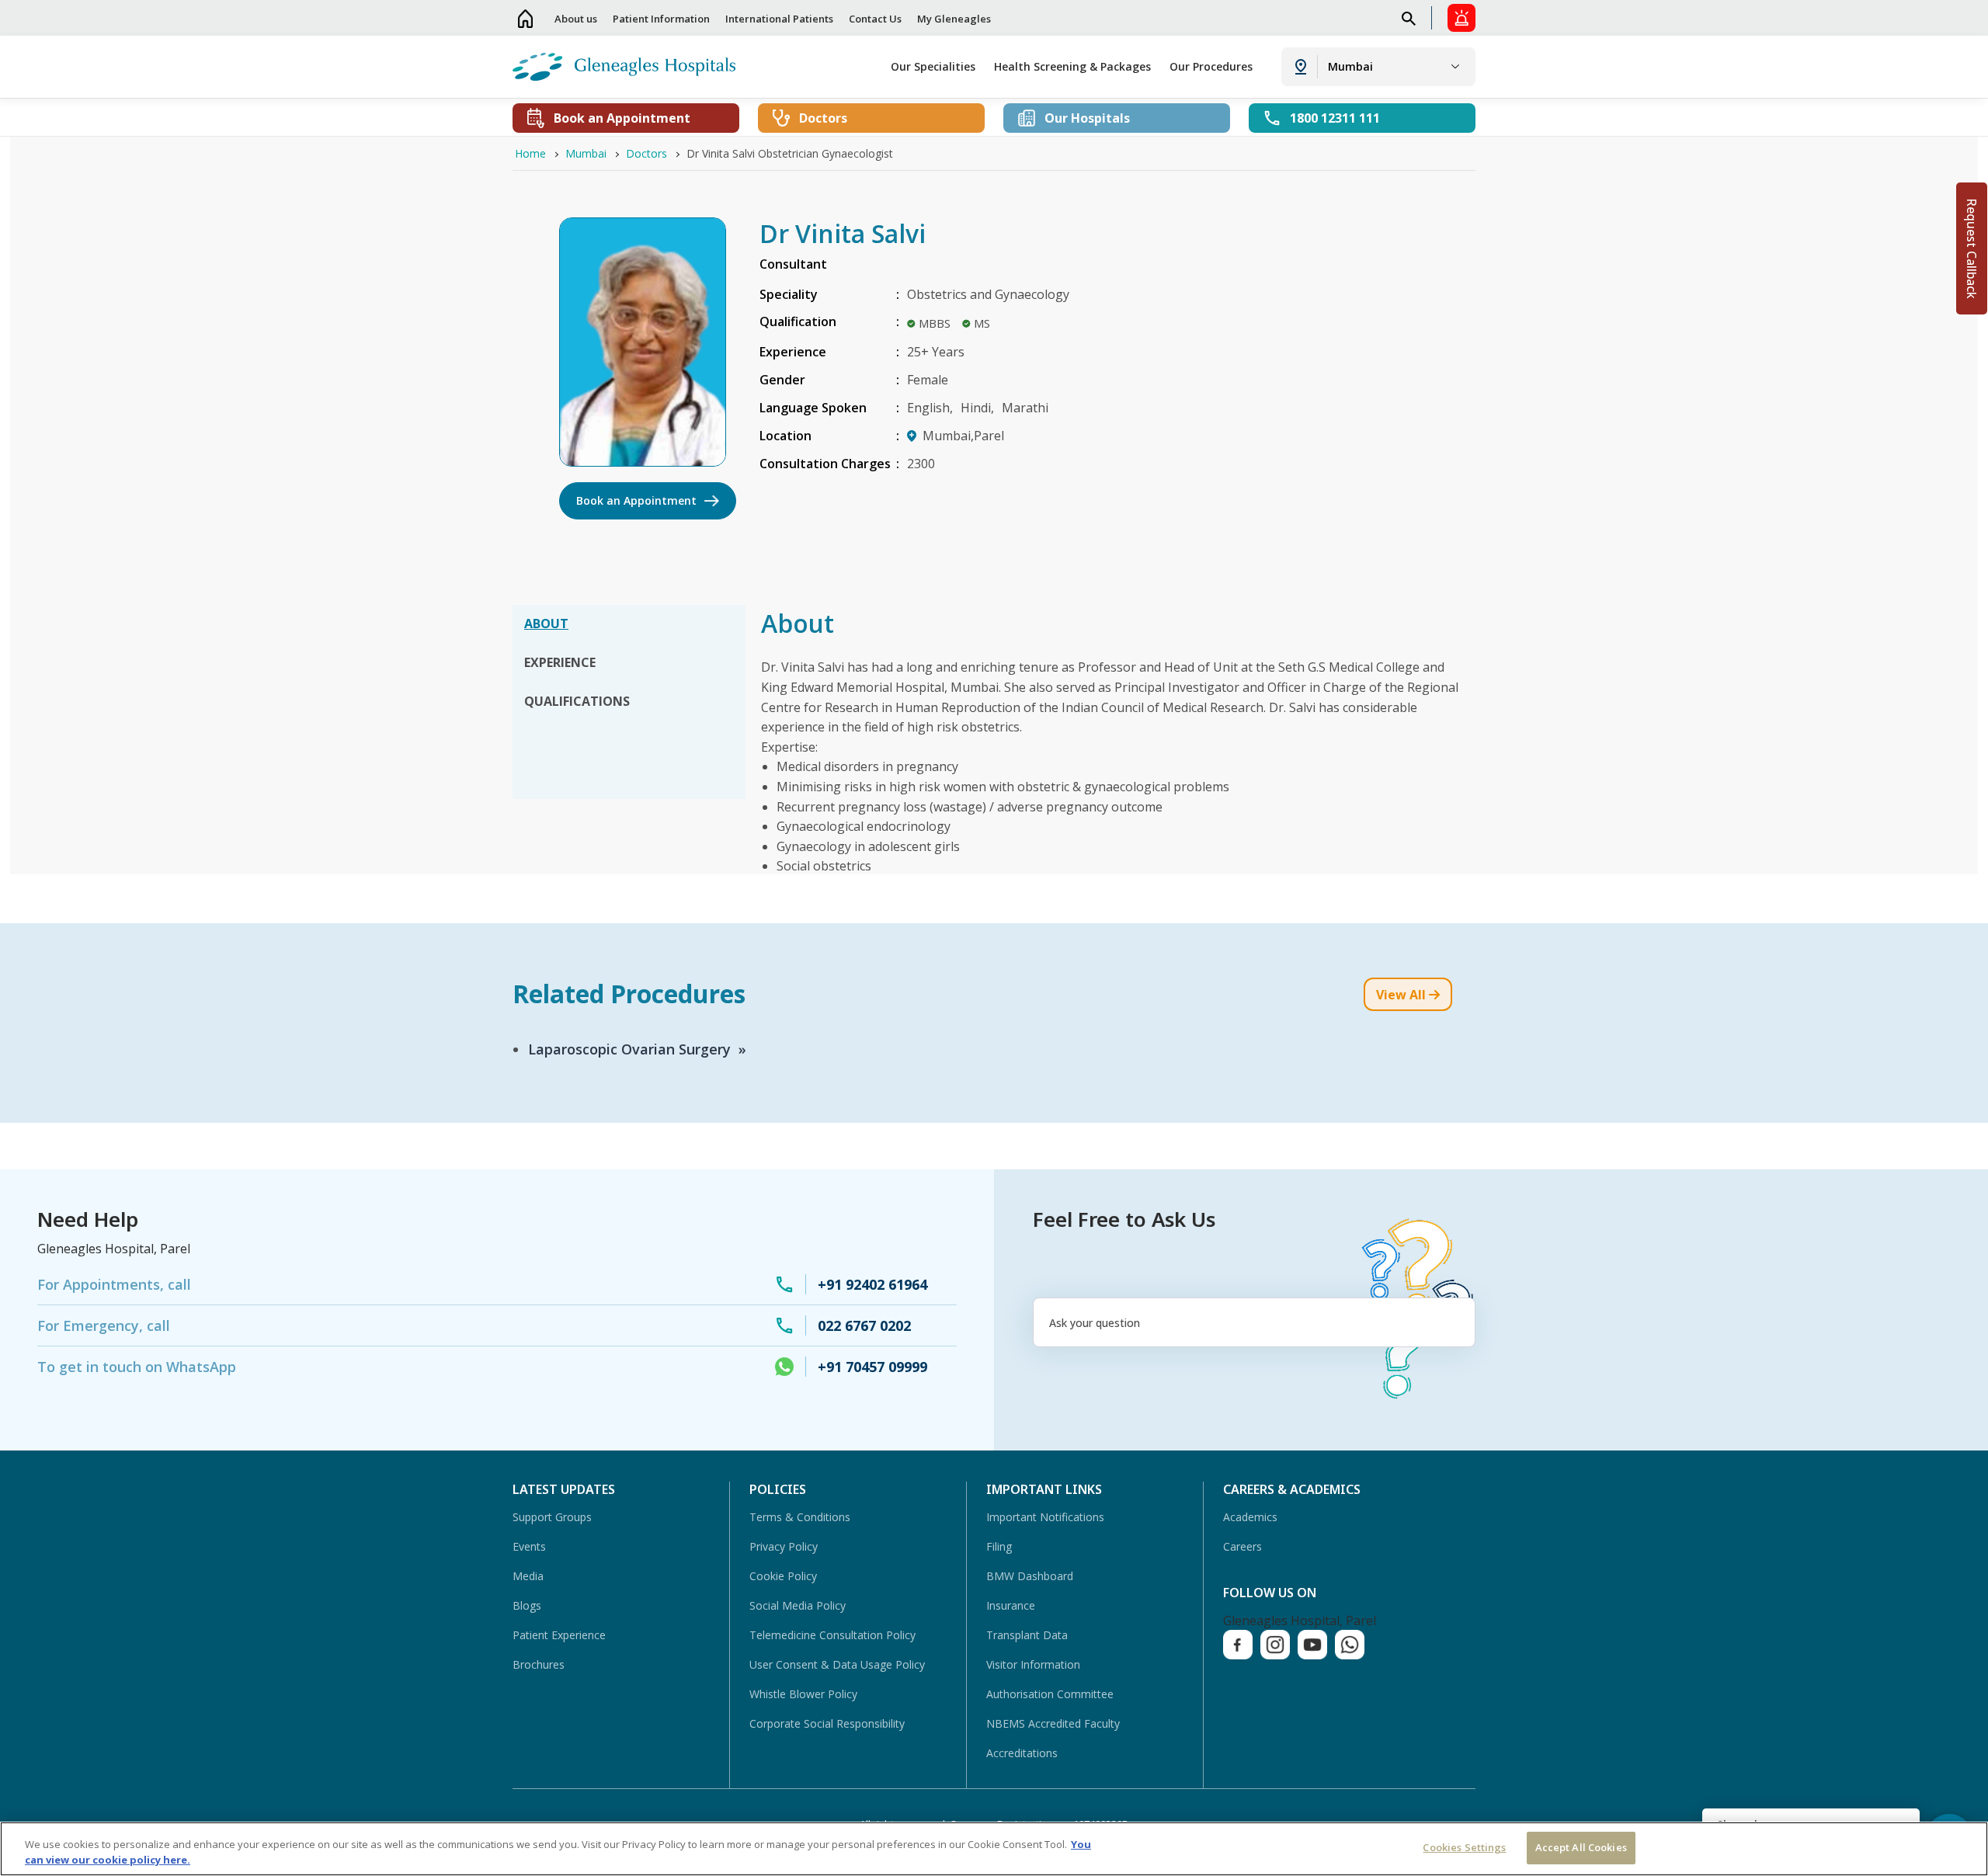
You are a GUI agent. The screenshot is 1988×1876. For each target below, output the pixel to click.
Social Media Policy (798, 1605)
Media (528, 1576)
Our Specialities (933, 66)
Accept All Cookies (1581, 1847)
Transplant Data (1027, 1635)
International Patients (779, 19)
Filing (999, 1546)
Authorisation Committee (1050, 1694)
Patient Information (661, 19)
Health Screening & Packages (1072, 66)
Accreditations (1022, 1753)
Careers (1242, 1546)
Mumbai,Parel (963, 436)
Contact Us (875, 19)
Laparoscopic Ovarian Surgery (629, 1049)
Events (529, 1546)
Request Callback (1972, 248)
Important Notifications (1045, 1517)
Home (526, 18)
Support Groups (552, 1517)
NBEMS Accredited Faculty (1053, 1723)
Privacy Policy (784, 1546)
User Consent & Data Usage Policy (837, 1664)
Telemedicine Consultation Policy (832, 1635)
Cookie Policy (783, 1576)
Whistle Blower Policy (803, 1694)
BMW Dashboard (1030, 1576)
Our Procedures (1211, 66)
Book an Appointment (636, 500)
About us (576, 19)
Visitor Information (1033, 1664)
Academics (1250, 1517)
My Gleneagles (954, 19)
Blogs (527, 1605)
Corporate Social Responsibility (827, 1723)
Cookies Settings (1464, 1847)
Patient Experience (559, 1635)
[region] (994, 1849)
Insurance (1011, 1605)
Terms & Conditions (800, 1517)
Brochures (539, 1664)
